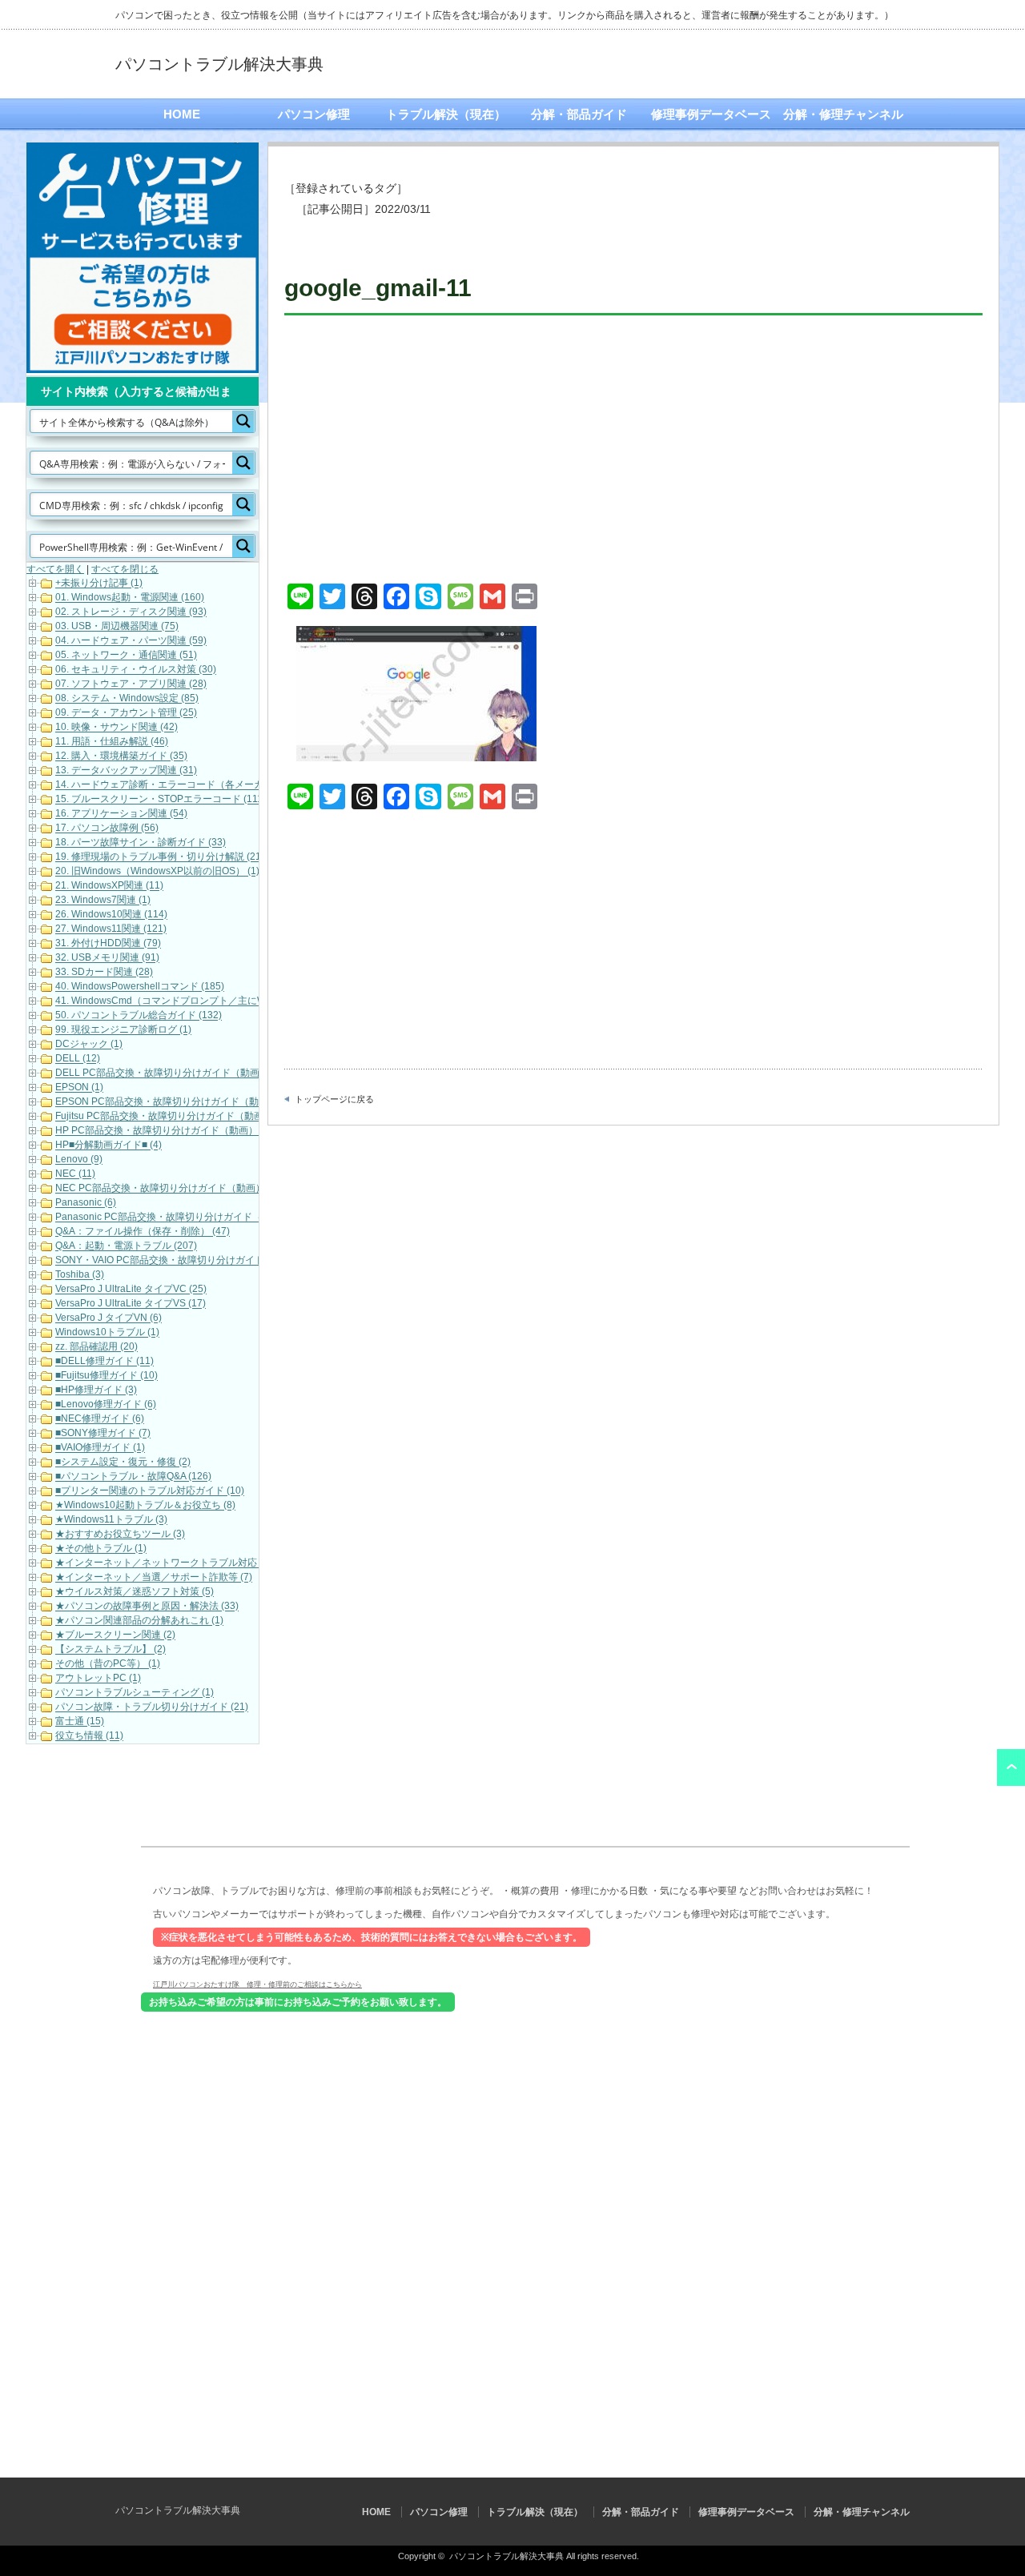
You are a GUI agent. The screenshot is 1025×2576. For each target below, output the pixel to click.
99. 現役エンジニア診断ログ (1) (123, 1030)
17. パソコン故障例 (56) (107, 829)
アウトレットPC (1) (98, 1679)
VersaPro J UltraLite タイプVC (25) (131, 1290)
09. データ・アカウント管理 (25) (126, 713)
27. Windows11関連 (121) (111, 929)
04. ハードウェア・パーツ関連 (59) (131, 641)
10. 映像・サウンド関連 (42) (117, 728)
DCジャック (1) (89, 1045)
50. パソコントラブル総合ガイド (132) (139, 1016)
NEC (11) (75, 1174)
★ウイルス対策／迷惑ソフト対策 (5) (135, 1592)
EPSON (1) (79, 1088)
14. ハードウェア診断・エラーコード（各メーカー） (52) (179, 785)
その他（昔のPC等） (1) (108, 1664)
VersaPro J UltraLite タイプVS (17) (131, 1304)
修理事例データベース (711, 114)
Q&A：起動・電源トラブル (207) (126, 1246)
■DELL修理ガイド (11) (105, 1362)
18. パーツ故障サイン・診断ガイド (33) (141, 843)
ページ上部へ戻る (1011, 1767)
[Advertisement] (633, 451)
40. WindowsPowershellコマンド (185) (140, 987)
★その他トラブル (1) (101, 1549)
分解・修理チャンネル (843, 114)
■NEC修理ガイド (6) (100, 1419)
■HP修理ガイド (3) (96, 1390)
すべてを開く (55, 569)
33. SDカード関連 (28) (104, 973)
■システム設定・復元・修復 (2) (123, 1463)
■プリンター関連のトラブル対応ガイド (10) (150, 1491)
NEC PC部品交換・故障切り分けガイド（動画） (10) (170, 1189)
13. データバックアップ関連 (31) (126, 771)
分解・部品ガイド (579, 114)
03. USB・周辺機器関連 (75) (117, 627)
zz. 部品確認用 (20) (96, 1347)
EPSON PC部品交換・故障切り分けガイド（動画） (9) (174, 1102)
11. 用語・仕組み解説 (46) (112, 742)
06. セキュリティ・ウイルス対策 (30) (136, 670)
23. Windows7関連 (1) (103, 901)
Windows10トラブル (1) (107, 1333)
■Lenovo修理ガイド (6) (106, 1405)
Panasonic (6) (86, 1203)
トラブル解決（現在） (446, 114)
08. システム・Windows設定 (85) (127, 699)
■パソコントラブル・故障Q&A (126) (133, 1477)
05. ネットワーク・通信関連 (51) (126, 656)
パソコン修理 (314, 114)
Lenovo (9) (79, 1160)
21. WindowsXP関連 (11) (109, 886)
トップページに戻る (334, 1099)
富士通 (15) (80, 1722)
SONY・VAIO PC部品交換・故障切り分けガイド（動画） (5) (186, 1261)
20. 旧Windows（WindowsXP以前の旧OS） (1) (157, 872)
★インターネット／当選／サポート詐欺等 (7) (154, 1578)
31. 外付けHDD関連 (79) (108, 944)
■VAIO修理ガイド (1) (100, 1448)
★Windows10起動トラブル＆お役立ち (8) (145, 1506)
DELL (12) (78, 1059)
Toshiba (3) (80, 1275)
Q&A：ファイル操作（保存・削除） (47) (143, 1232)
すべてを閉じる (125, 569)
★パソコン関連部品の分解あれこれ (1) (139, 1621)
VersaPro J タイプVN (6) (109, 1318)
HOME (182, 114)
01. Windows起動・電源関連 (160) (130, 598)
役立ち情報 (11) (89, 1736)
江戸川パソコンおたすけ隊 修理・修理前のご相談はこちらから (257, 1984)
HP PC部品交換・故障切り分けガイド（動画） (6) (164, 1131)
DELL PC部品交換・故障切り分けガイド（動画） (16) (172, 1073)
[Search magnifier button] (243, 421)
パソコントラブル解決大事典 (219, 64)
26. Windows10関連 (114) (111, 915)
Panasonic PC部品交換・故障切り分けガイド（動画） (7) (180, 1218)
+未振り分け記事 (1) (99, 584)
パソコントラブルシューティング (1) (135, 1693)
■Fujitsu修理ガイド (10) (107, 1376)
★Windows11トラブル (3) (111, 1520)
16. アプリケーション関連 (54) (121, 814)
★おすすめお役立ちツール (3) (120, 1535)
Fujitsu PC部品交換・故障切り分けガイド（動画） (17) (174, 1117)
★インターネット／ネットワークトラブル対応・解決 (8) (178, 1563)
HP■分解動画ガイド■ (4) (109, 1146)
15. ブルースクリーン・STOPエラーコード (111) (161, 800)
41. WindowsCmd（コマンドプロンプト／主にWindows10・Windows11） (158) (229, 1001)
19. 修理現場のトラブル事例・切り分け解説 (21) (160, 857)
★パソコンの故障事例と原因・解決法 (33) (147, 1607)
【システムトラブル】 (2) (111, 1650)
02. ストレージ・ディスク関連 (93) (131, 612)
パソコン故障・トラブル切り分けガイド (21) (152, 1707)
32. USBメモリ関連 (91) (107, 958)
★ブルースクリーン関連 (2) (115, 1635)
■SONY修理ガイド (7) (103, 1434)
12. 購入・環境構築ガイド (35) (121, 756)
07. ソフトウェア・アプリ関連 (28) (131, 684)
